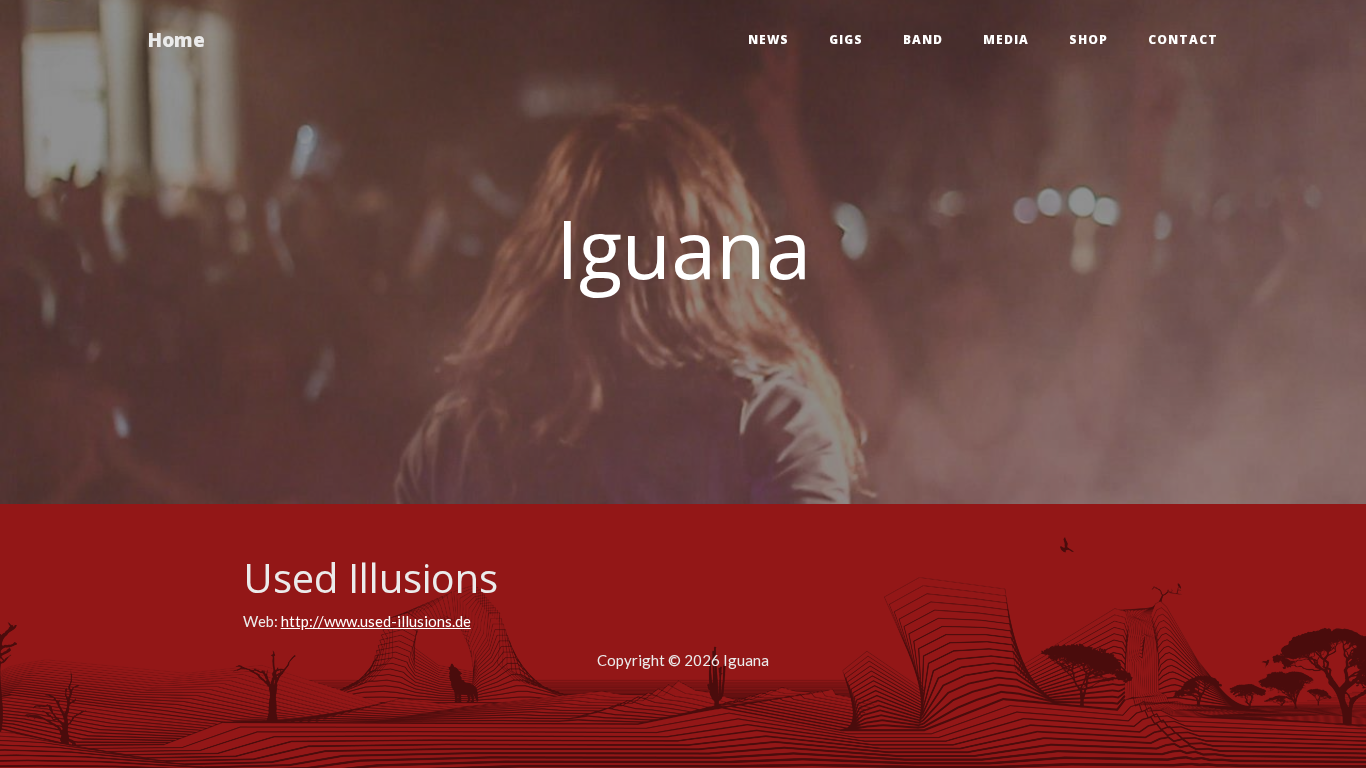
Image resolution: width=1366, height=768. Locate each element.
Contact (1183, 39)
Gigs (846, 39)
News (768, 39)
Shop (1088, 39)
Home (176, 39)
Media (1006, 39)
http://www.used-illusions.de (376, 621)
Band (923, 39)
